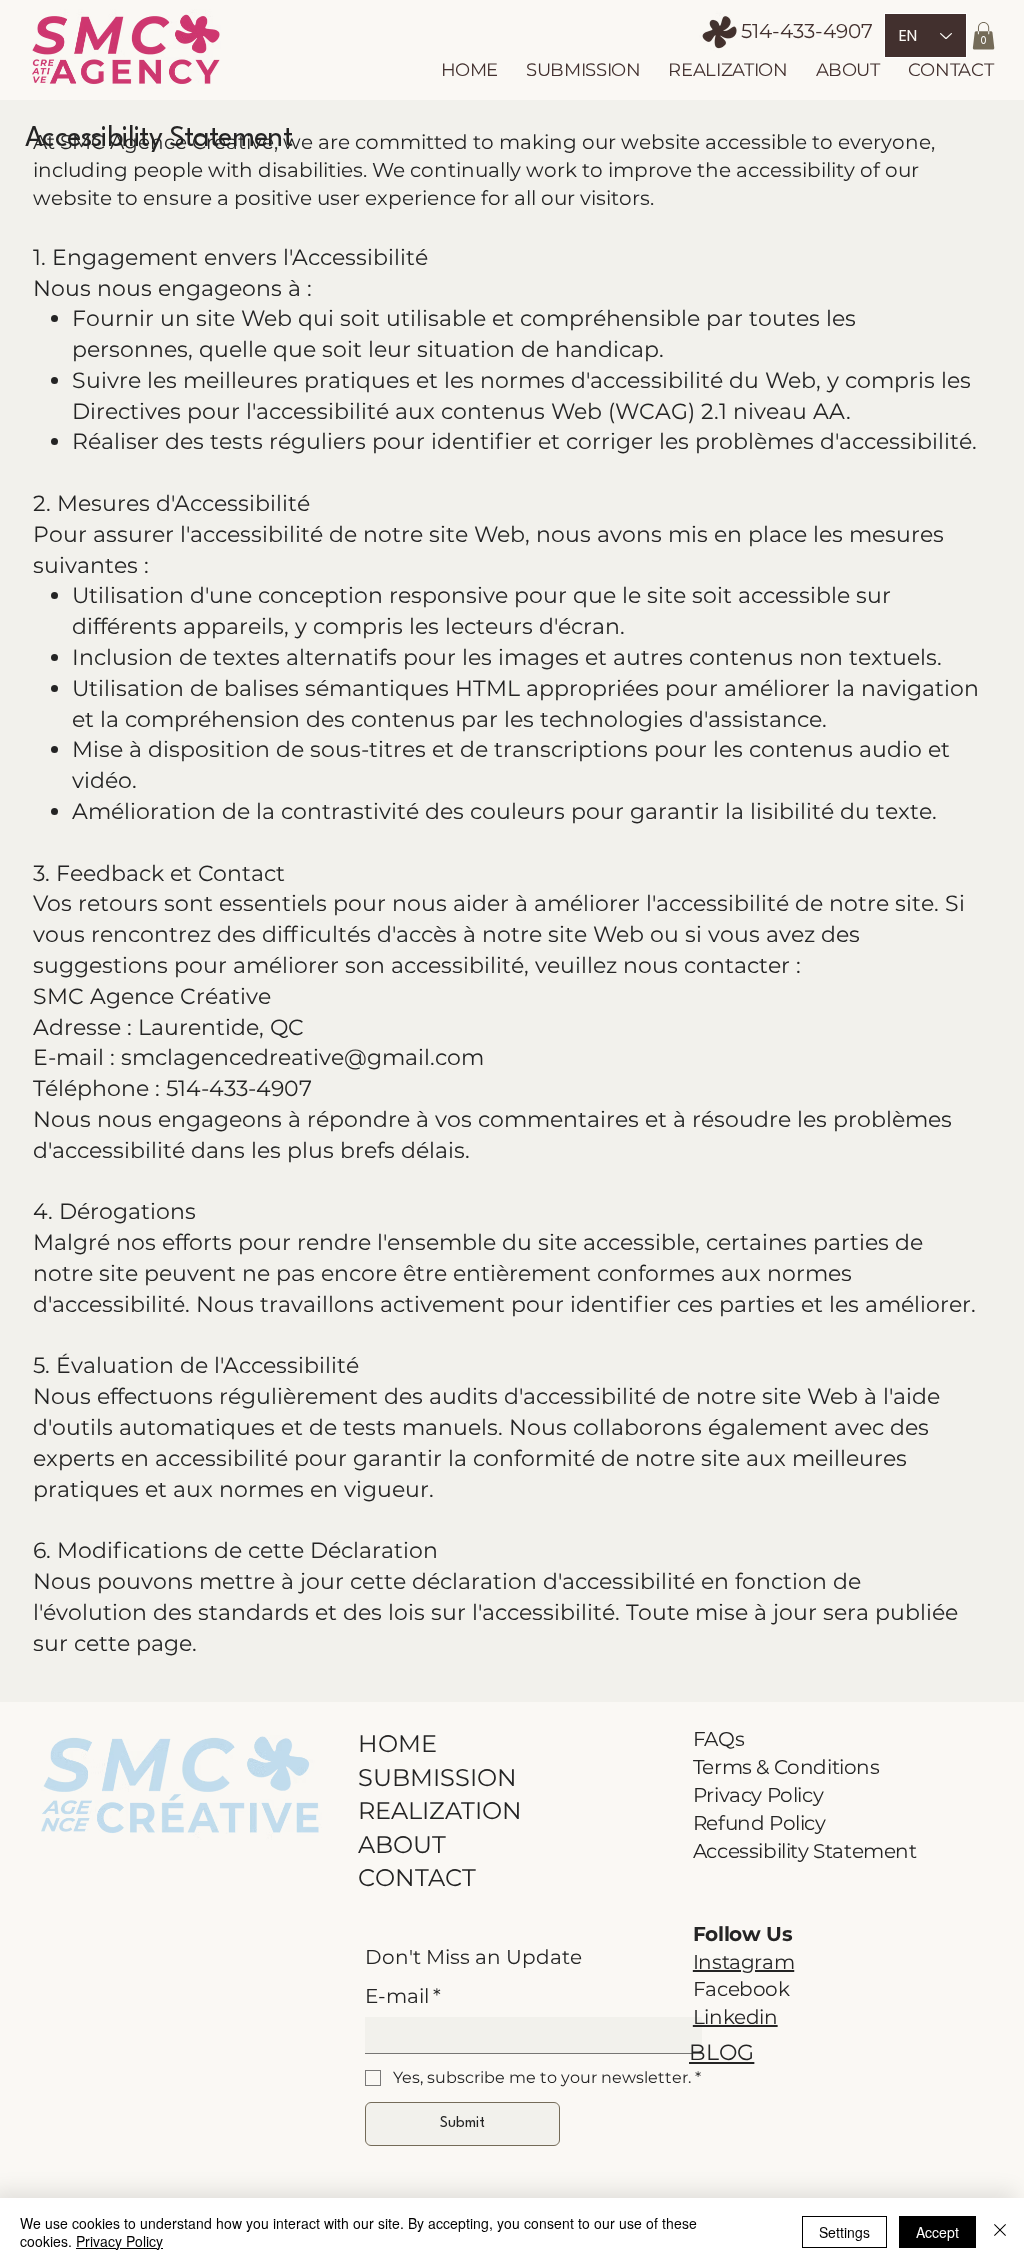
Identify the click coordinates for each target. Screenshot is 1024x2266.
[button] (983, 35)
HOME (397, 1743)
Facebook (741, 1989)
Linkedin (735, 2017)
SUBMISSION (437, 1777)
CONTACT (417, 1877)
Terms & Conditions (786, 1767)
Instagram (743, 1962)
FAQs (718, 1739)
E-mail (403, 1996)
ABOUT (402, 1844)
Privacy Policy (758, 1795)
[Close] (1000, 2232)
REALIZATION (440, 1810)
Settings (844, 2232)
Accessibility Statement (805, 1851)
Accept (937, 2232)
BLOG (721, 2052)
